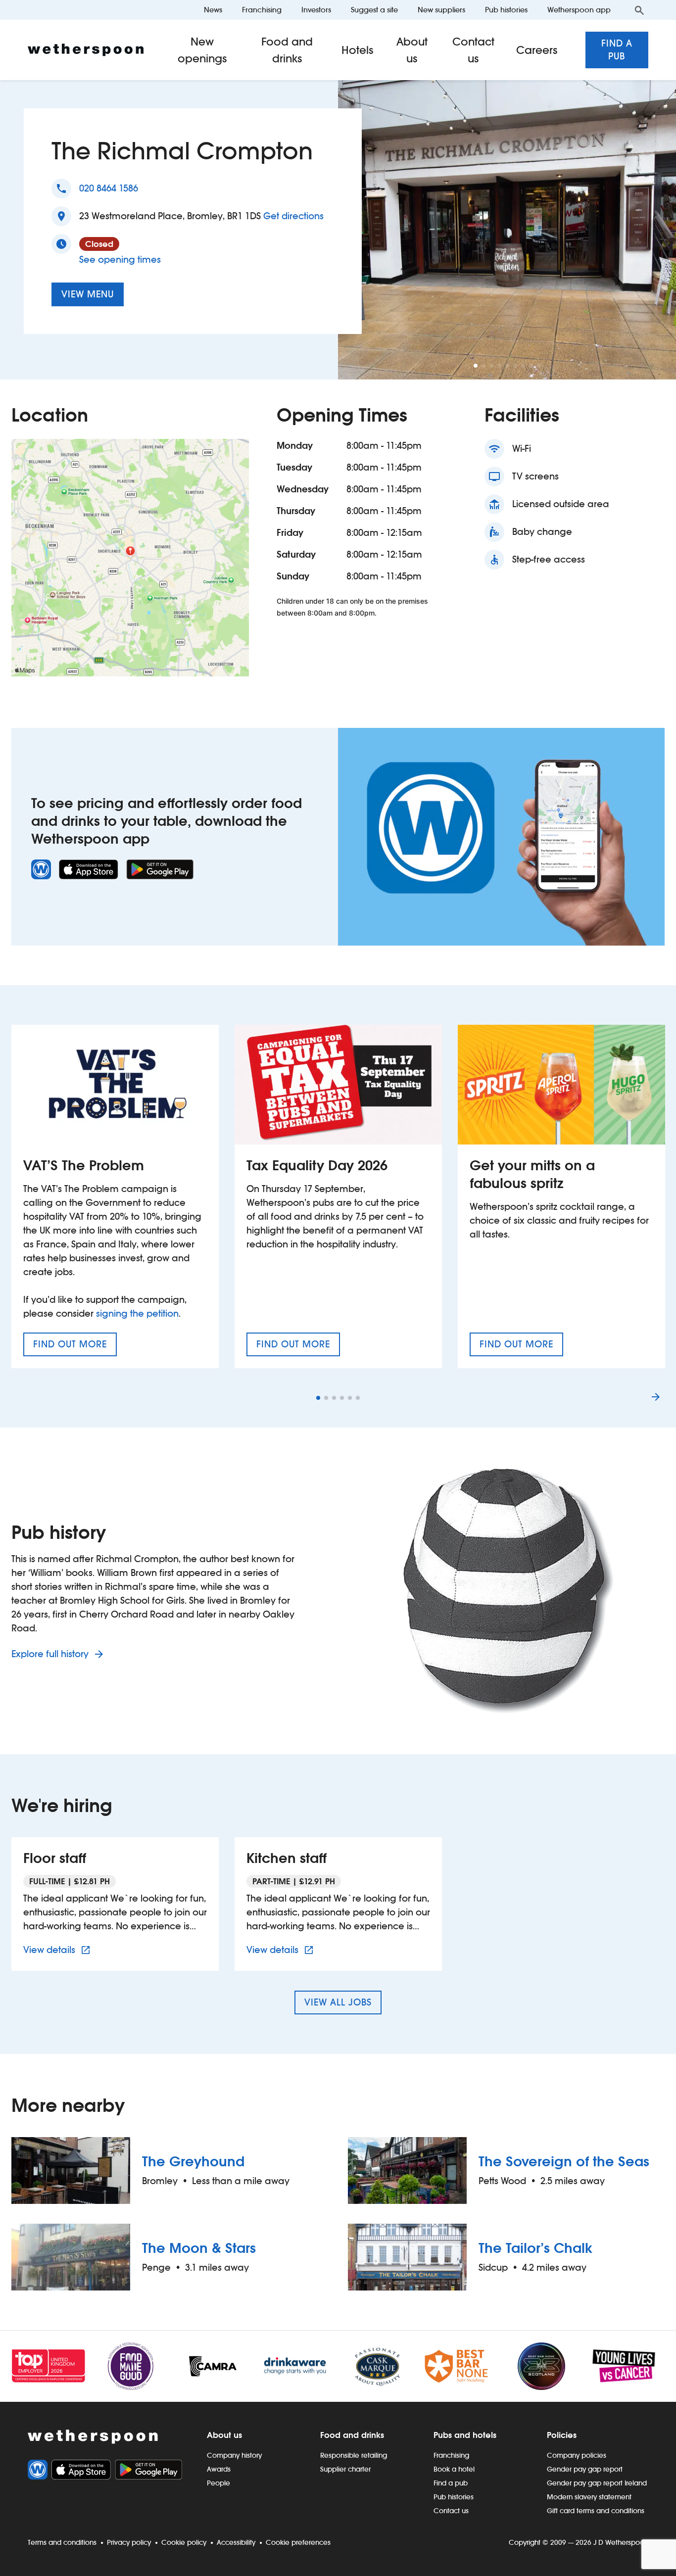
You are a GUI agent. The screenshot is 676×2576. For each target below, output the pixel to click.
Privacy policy (129, 2542)
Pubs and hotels (465, 2435)
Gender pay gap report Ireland (597, 2483)
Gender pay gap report (585, 2469)
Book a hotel (454, 2469)
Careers (537, 50)
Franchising (262, 10)
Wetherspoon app (579, 10)
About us (412, 50)
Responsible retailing (354, 2455)
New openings (202, 50)
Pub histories (506, 10)
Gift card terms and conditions (596, 2511)
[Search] (639, 10)
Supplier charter (345, 2469)
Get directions (293, 216)
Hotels (358, 50)
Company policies (577, 2455)
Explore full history (51, 1654)
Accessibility (236, 2542)
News (213, 10)
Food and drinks (287, 50)
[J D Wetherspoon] (86, 50)
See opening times (120, 260)
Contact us (473, 50)
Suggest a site (374, 10)
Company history (234, 2455)
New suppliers (441, 10)
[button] (476, 366)
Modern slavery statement (589, 2497)
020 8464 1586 (109, 188)
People (218, 2483)
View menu (88, 294)
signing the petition (137, 1313)
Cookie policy (184, 2542)
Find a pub (617, 50)
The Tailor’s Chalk (535, 2248)
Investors (316, 10)
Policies (562, 2435)
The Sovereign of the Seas (564, 2161)
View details (58, 1950)
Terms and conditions (62, 2542)
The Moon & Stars (199, 2248)
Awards (219, 2469)
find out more (75, 1347)
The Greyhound (193, 2161)
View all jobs (338, 2002)
